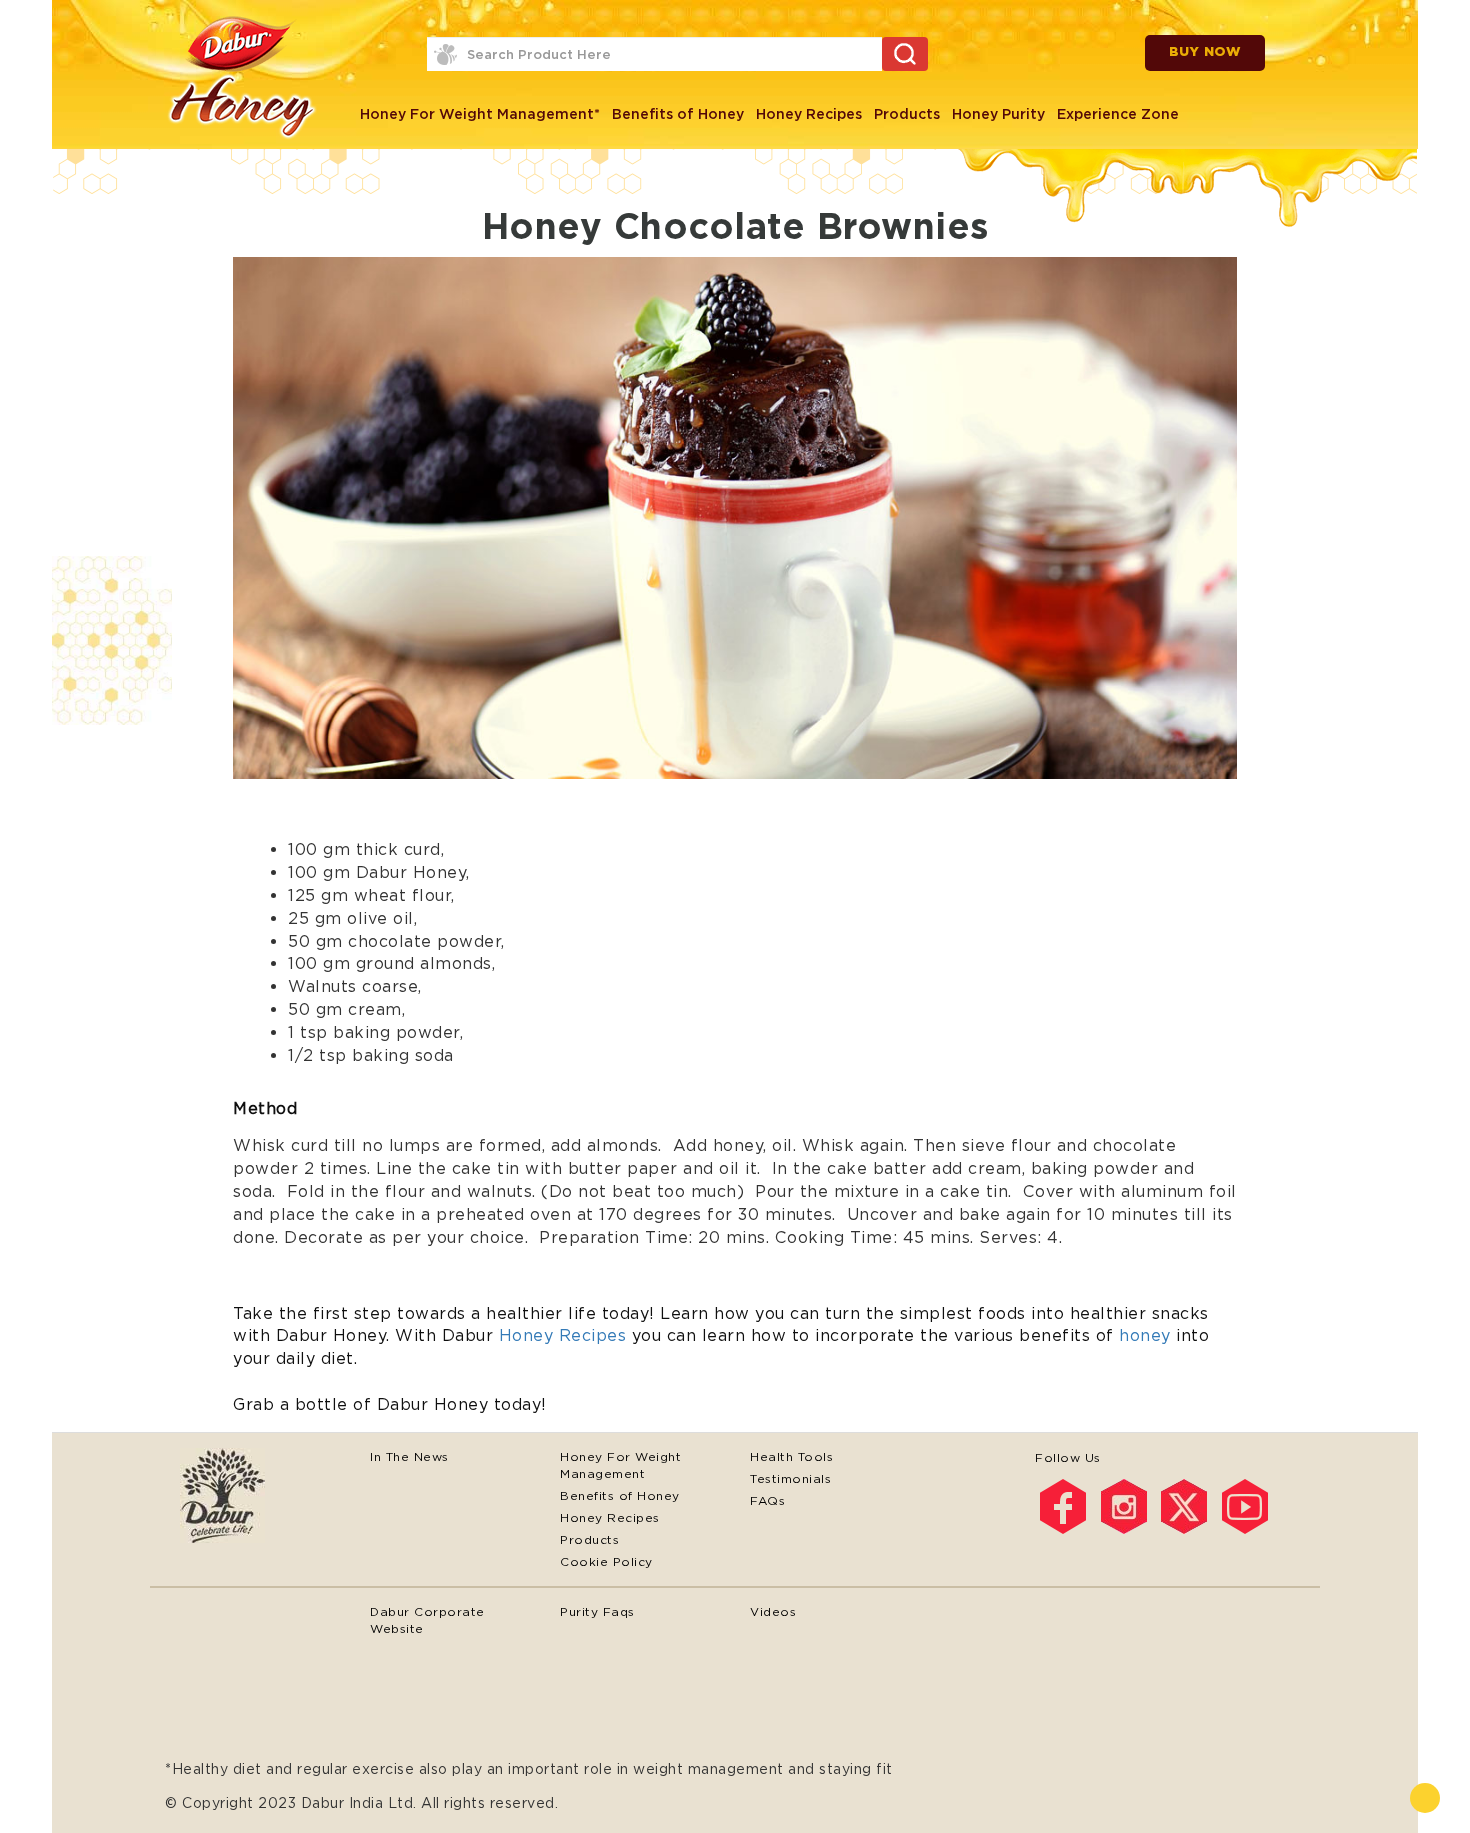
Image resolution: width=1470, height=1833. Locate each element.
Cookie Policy (606, 1561)
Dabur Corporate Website (427, 1620)
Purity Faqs (597, 1611)
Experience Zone (1118, 114)
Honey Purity (998, 114)
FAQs (767, 1500)
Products (907, 114)
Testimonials (790, 1478)
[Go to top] (1425, 1798)
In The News (409, 1456)
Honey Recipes (809, 114)
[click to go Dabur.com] (260, 1498)
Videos (773, 1611)
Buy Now (1205, 52)
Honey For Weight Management (620, 1465)
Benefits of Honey (678, 114)
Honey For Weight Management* (480, 114)
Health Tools (791, 1456)
